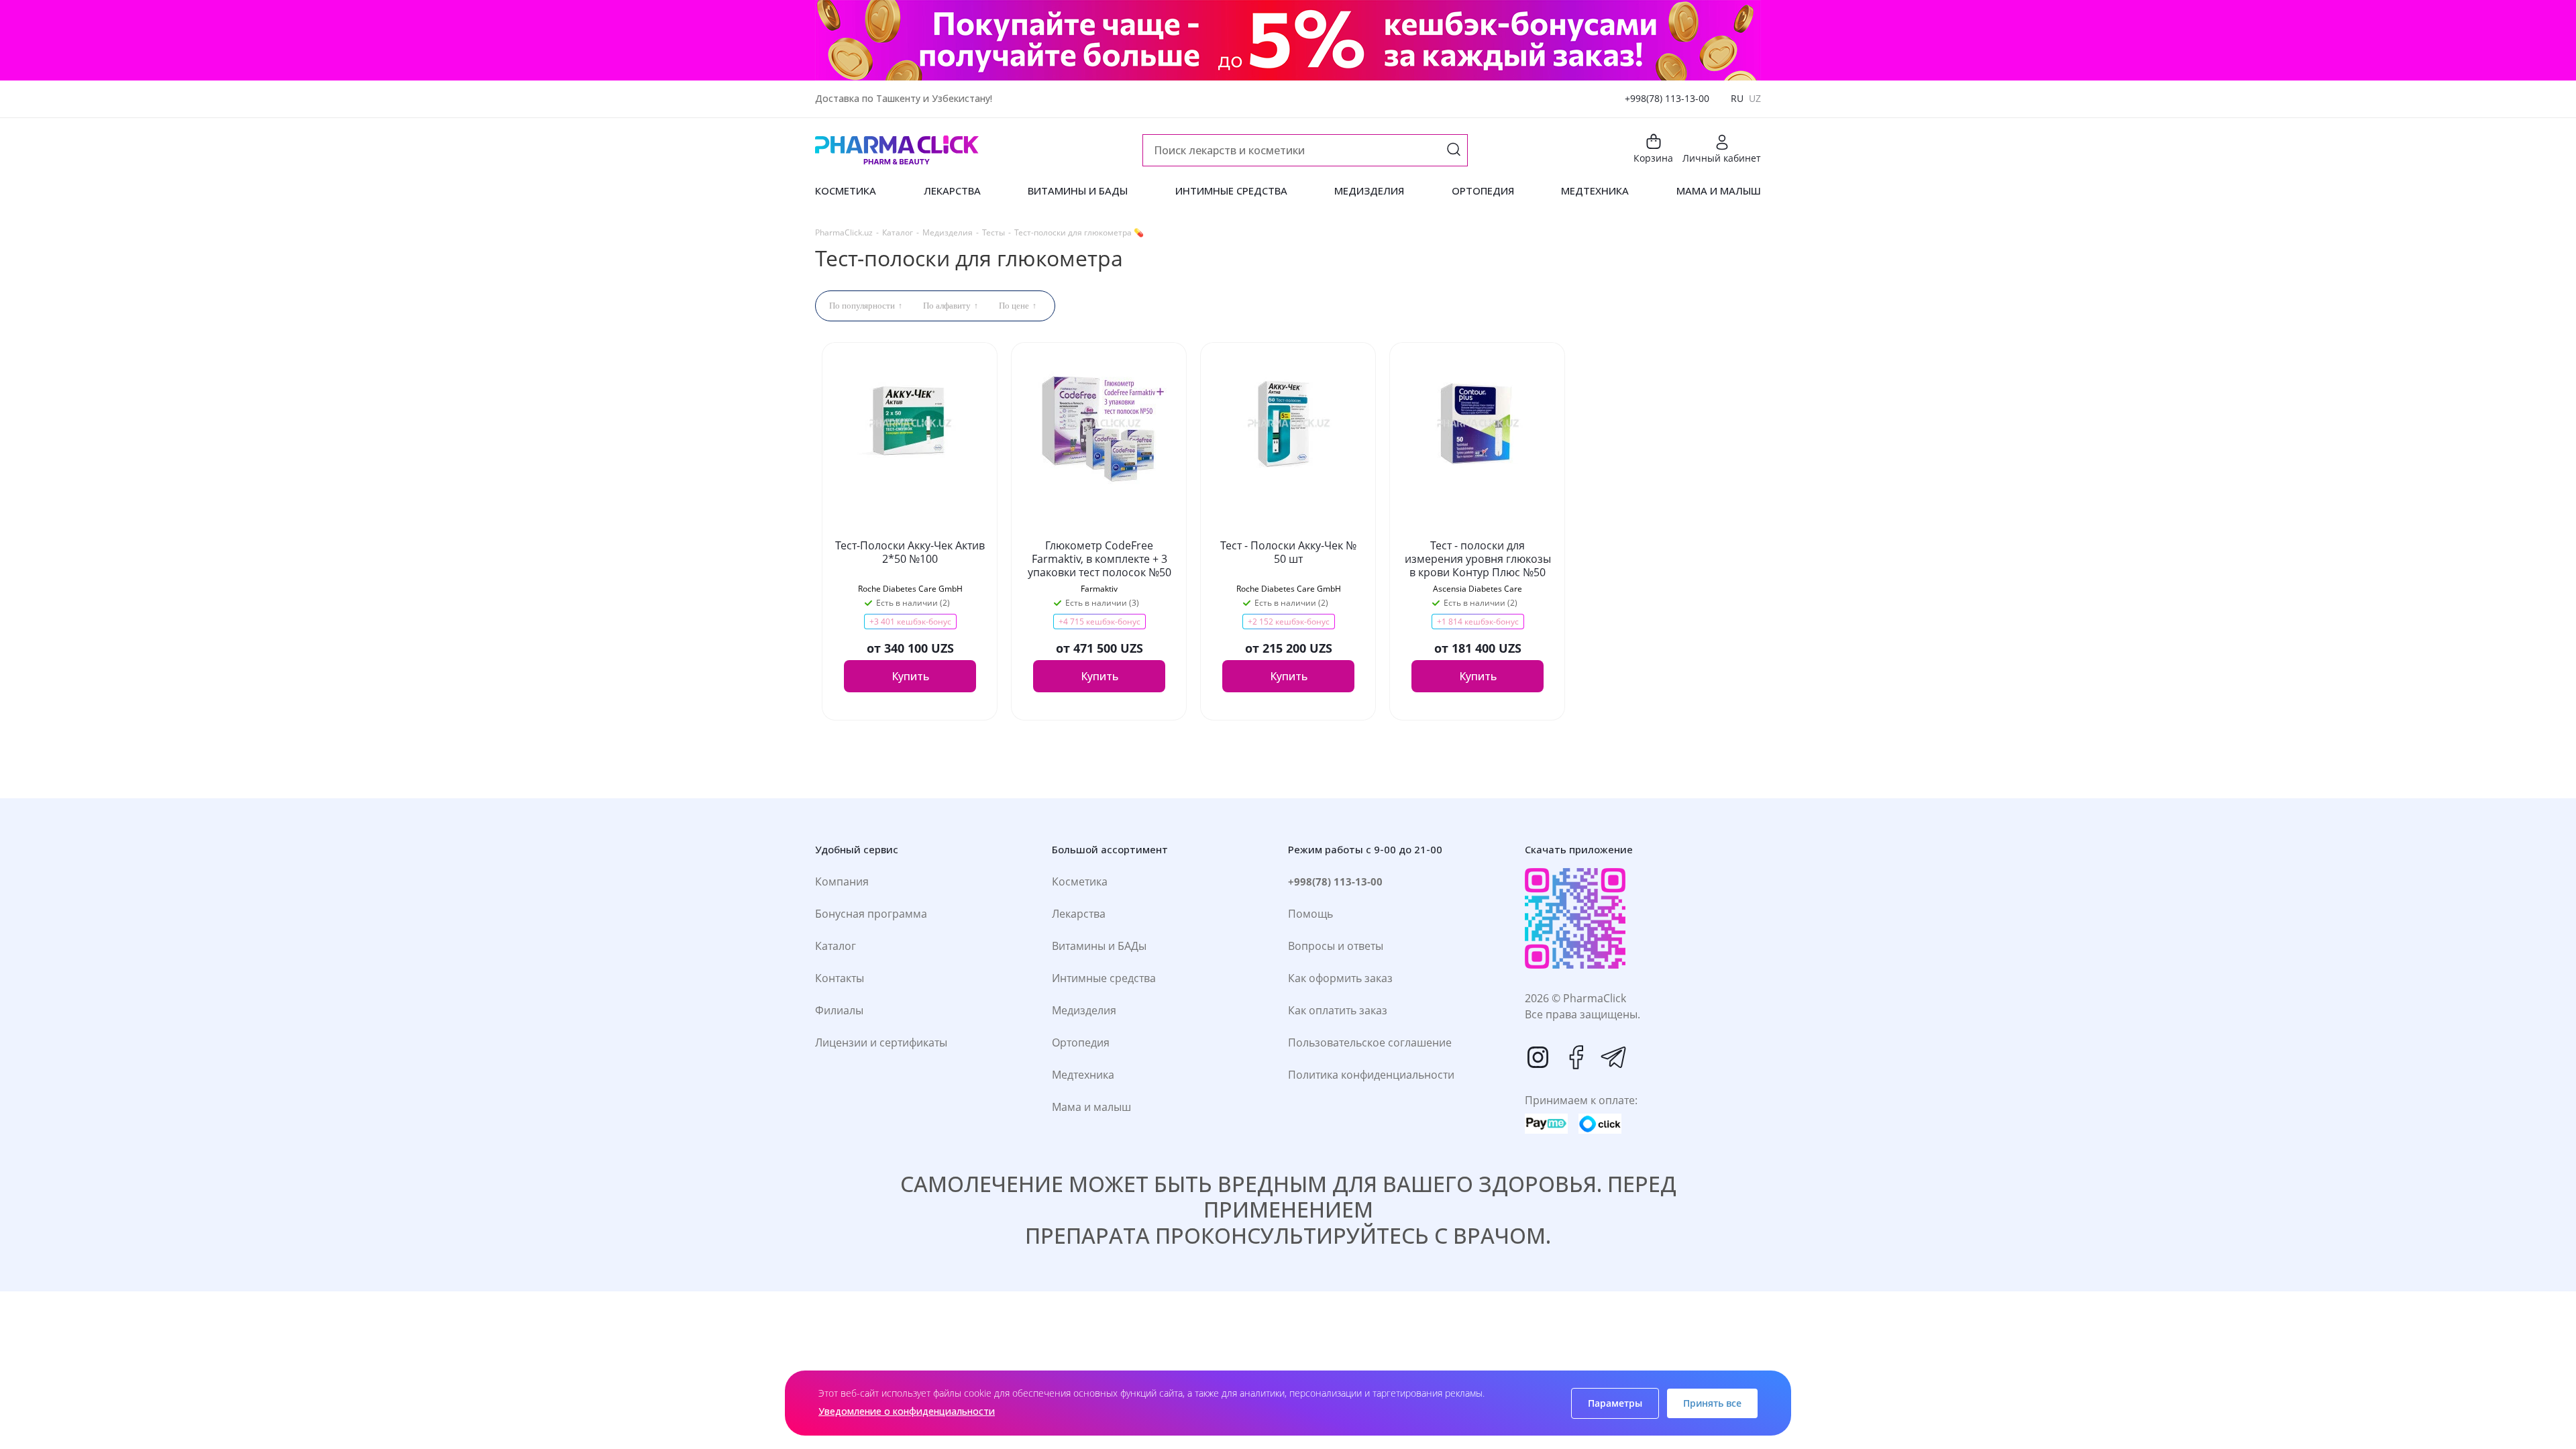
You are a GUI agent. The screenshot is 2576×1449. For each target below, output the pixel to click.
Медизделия (1084, 1010)
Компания (842, 881)
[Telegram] (1613, 1057)
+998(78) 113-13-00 (1667, 98)
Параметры (1615, 1403)
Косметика (1080, 881)
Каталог (836, 946)
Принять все (1712, 1403)
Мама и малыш (1091, 1107)
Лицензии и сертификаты (881, 1042)
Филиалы (839, 1010)
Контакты (840, 978)
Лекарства (1079, 914)
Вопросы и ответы (1336, 946)
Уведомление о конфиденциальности (907, 1411)
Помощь (1310, 914)
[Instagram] (1538, 1057)
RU (1737, 98)
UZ (1755, 98)
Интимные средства (1104, 978)
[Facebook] (1576, 1057)
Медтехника (1083, 1075)
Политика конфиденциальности (1371, 1075)
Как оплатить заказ (1338, 1010)
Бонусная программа (871, 914)
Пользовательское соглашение (1370, 1042)
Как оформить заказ (1340, 978)
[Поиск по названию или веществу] (1454, 151)
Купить (910, 676)
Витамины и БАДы (1099, 946)
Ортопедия (1081, 1042)
